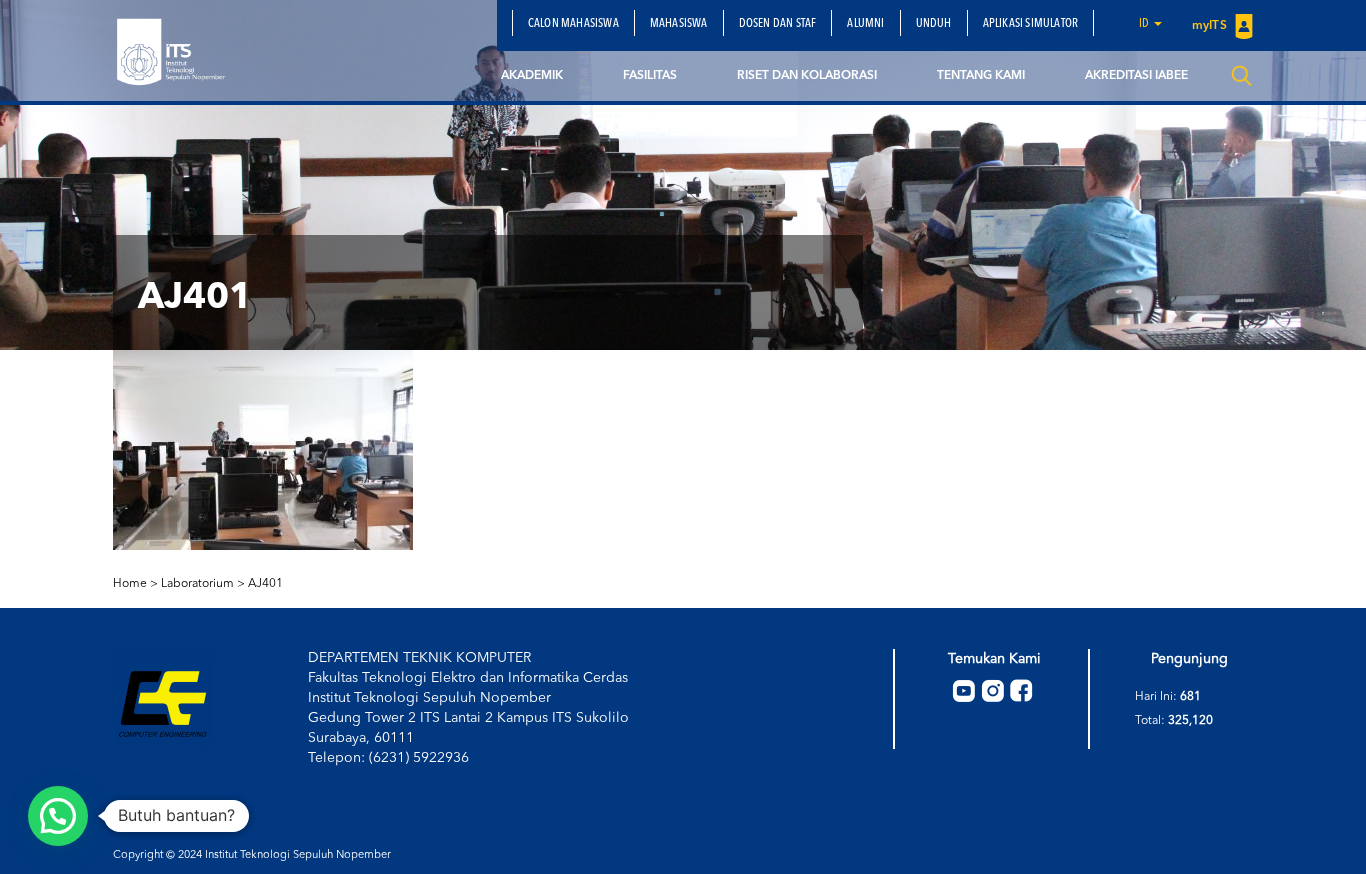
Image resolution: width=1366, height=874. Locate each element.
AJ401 (265, 584)
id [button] (1145, 24)
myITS (1211, 26)
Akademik (532, 76)
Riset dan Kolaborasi (807, 76)
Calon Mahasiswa (573, 24)
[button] (58, 816)
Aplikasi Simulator (1031, 24)
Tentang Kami (981, 76)
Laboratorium (197, 584)
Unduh (934, 24)
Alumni (865, 24)
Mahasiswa (679, 24)
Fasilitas (650, 76)
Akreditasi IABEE (1136, 76)
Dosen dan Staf (778, 24)
